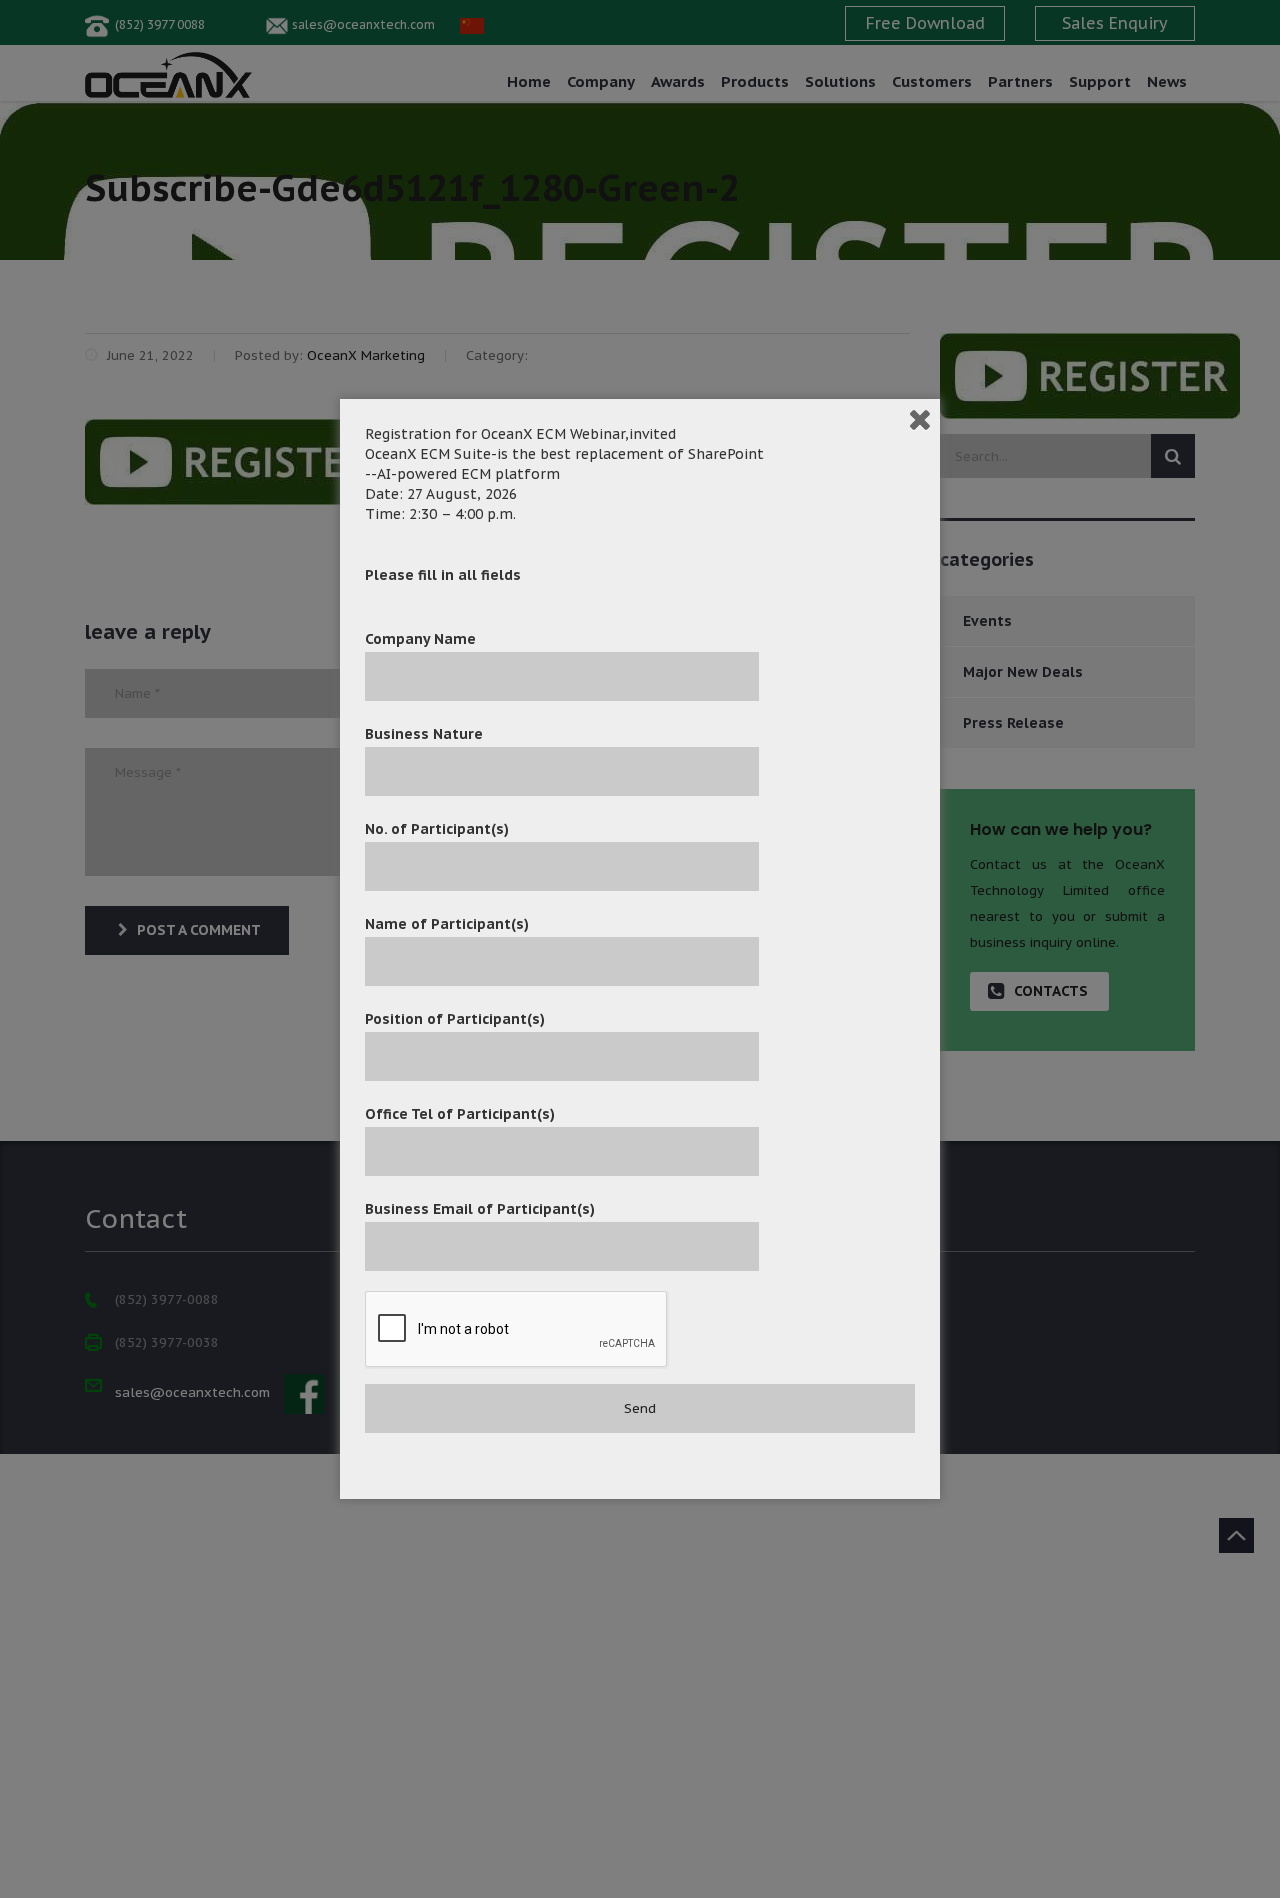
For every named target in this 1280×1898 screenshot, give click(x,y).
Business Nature (424, 734)
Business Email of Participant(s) (480, 1209)
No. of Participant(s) (437, 829)
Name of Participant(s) (447, 924)
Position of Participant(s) (455, 1019)
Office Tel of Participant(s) (460, 1114)
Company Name (420, 639)
